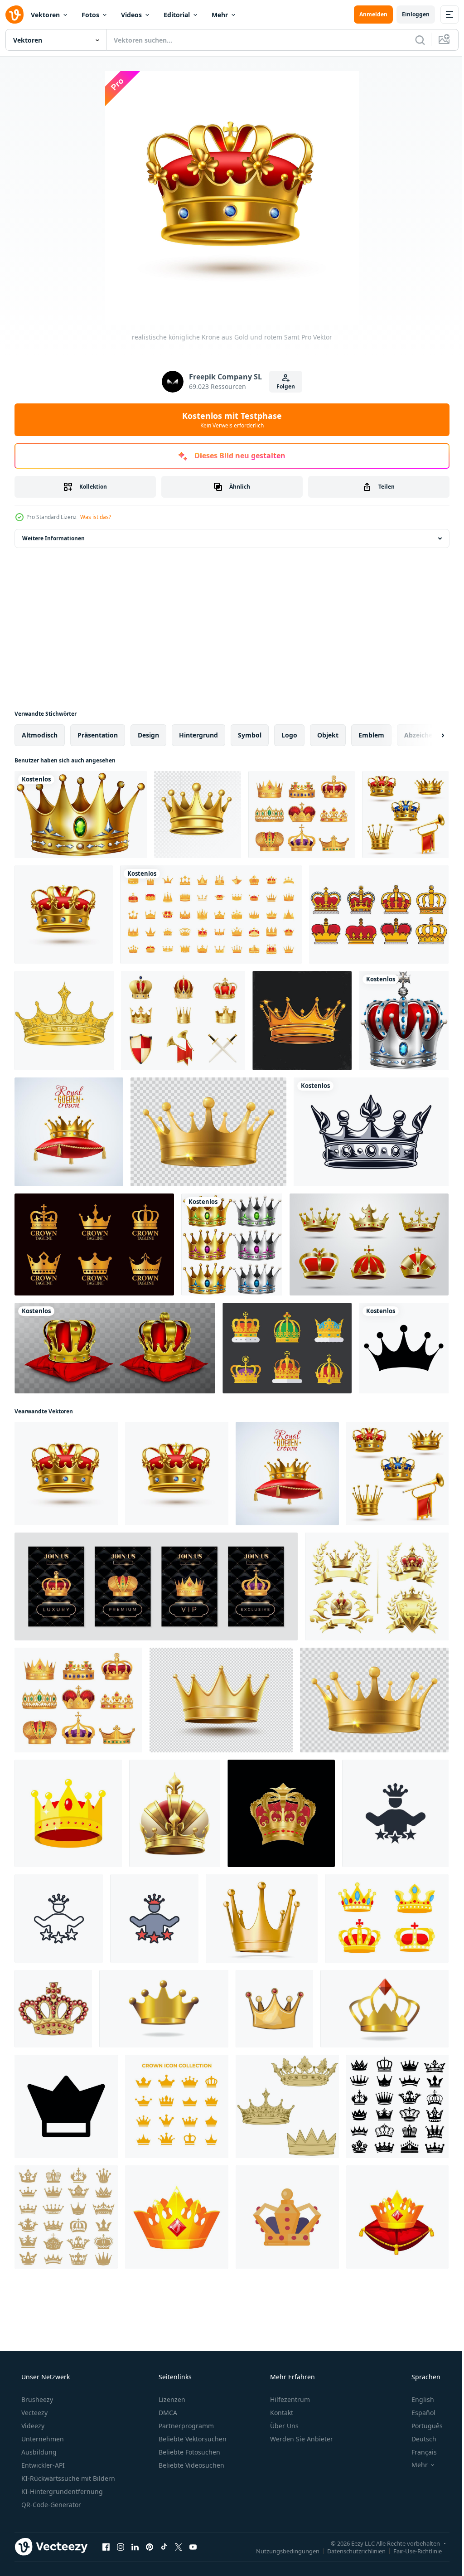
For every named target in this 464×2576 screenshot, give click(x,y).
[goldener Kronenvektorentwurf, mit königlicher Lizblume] (64, 1021)
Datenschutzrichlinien (350, 2551)
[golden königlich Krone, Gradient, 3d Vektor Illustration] (164, 2009)
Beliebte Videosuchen (191, 2465)
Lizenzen (171, 2399)
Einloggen (409, 14)
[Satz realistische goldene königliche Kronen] (183, 1021)
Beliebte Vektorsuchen (192, 2439)
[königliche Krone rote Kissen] (69, 1132)
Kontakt (281, 2413)
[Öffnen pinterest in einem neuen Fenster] (150, 2547)
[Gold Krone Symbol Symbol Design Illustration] (66, 2106)
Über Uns (283, 2426)
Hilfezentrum (289, 2399)
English (417, 2399)
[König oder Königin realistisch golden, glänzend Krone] (208, 1132)
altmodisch (40, 735)
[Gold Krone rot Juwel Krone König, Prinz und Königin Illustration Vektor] (68, 1813)
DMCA (167, 2413)
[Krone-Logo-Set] (94, 1244)
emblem (371, 735)
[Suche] (413, 40)
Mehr (220, 15)
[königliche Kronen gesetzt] (302, 815)
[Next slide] (428, 735)
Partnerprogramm (185, 2426)
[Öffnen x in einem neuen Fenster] (179, 2547)
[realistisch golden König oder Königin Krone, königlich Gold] (221, 1700)
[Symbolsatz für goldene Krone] (369, 1244)
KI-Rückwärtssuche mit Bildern (67, 2478)
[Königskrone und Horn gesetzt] (405, 815)
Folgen (283, 386)
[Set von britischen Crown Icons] (379, 914)
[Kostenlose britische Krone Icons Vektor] (287, 1348)
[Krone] (81, 815)
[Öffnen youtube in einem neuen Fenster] (193, 2547)
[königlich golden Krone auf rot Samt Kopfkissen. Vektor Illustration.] (397, 2217)
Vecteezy (34, 2413)
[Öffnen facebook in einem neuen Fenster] (106, 2547)
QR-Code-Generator (50, 2505)
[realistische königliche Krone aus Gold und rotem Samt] (66, 1474)
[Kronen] (232, 1244)
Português (421, 2426)
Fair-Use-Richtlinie (411, 2551)
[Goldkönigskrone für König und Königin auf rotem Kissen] (115, 1348)
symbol (250, 735)
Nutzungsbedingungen (281, 2551)
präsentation (98, 735)
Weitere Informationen (53, 538)
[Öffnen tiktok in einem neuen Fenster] (164, 2547)
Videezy (32, 2426)
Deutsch (418, 2439)
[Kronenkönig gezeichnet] (371, 1132)
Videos (131, 15)
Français (418, 2452)
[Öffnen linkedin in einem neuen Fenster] (135, 2547)
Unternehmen (42, 2439)
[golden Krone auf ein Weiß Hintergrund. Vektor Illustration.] (177, 2217)
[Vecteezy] (14, 15)
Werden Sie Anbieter (301, 2439)
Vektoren (45, 15)
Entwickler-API (42, 2465)
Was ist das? (96, 517)
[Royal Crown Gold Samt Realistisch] (64, 914)
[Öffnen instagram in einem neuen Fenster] (121, 2547)
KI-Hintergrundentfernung (61, 2491)
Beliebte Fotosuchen (188, 2452)
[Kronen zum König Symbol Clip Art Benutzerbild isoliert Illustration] (287, 2217)
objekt (328, 735)
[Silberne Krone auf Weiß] (404, 1021)
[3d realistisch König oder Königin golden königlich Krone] (262, 1919)
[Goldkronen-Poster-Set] (156, 1586)
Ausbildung (38, 2452)
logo (289, 735)
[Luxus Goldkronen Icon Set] (211, 914)
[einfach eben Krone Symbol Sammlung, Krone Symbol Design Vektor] (177, 2106)
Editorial (177, 15)
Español (418, 2413)
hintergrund (198, 735)
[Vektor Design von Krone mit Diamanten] (287, 2106)
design (148, 735)
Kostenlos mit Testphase (229, 420)
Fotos (90, 15)
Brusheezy (36, 2399)
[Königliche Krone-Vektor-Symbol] (404, 1348)
